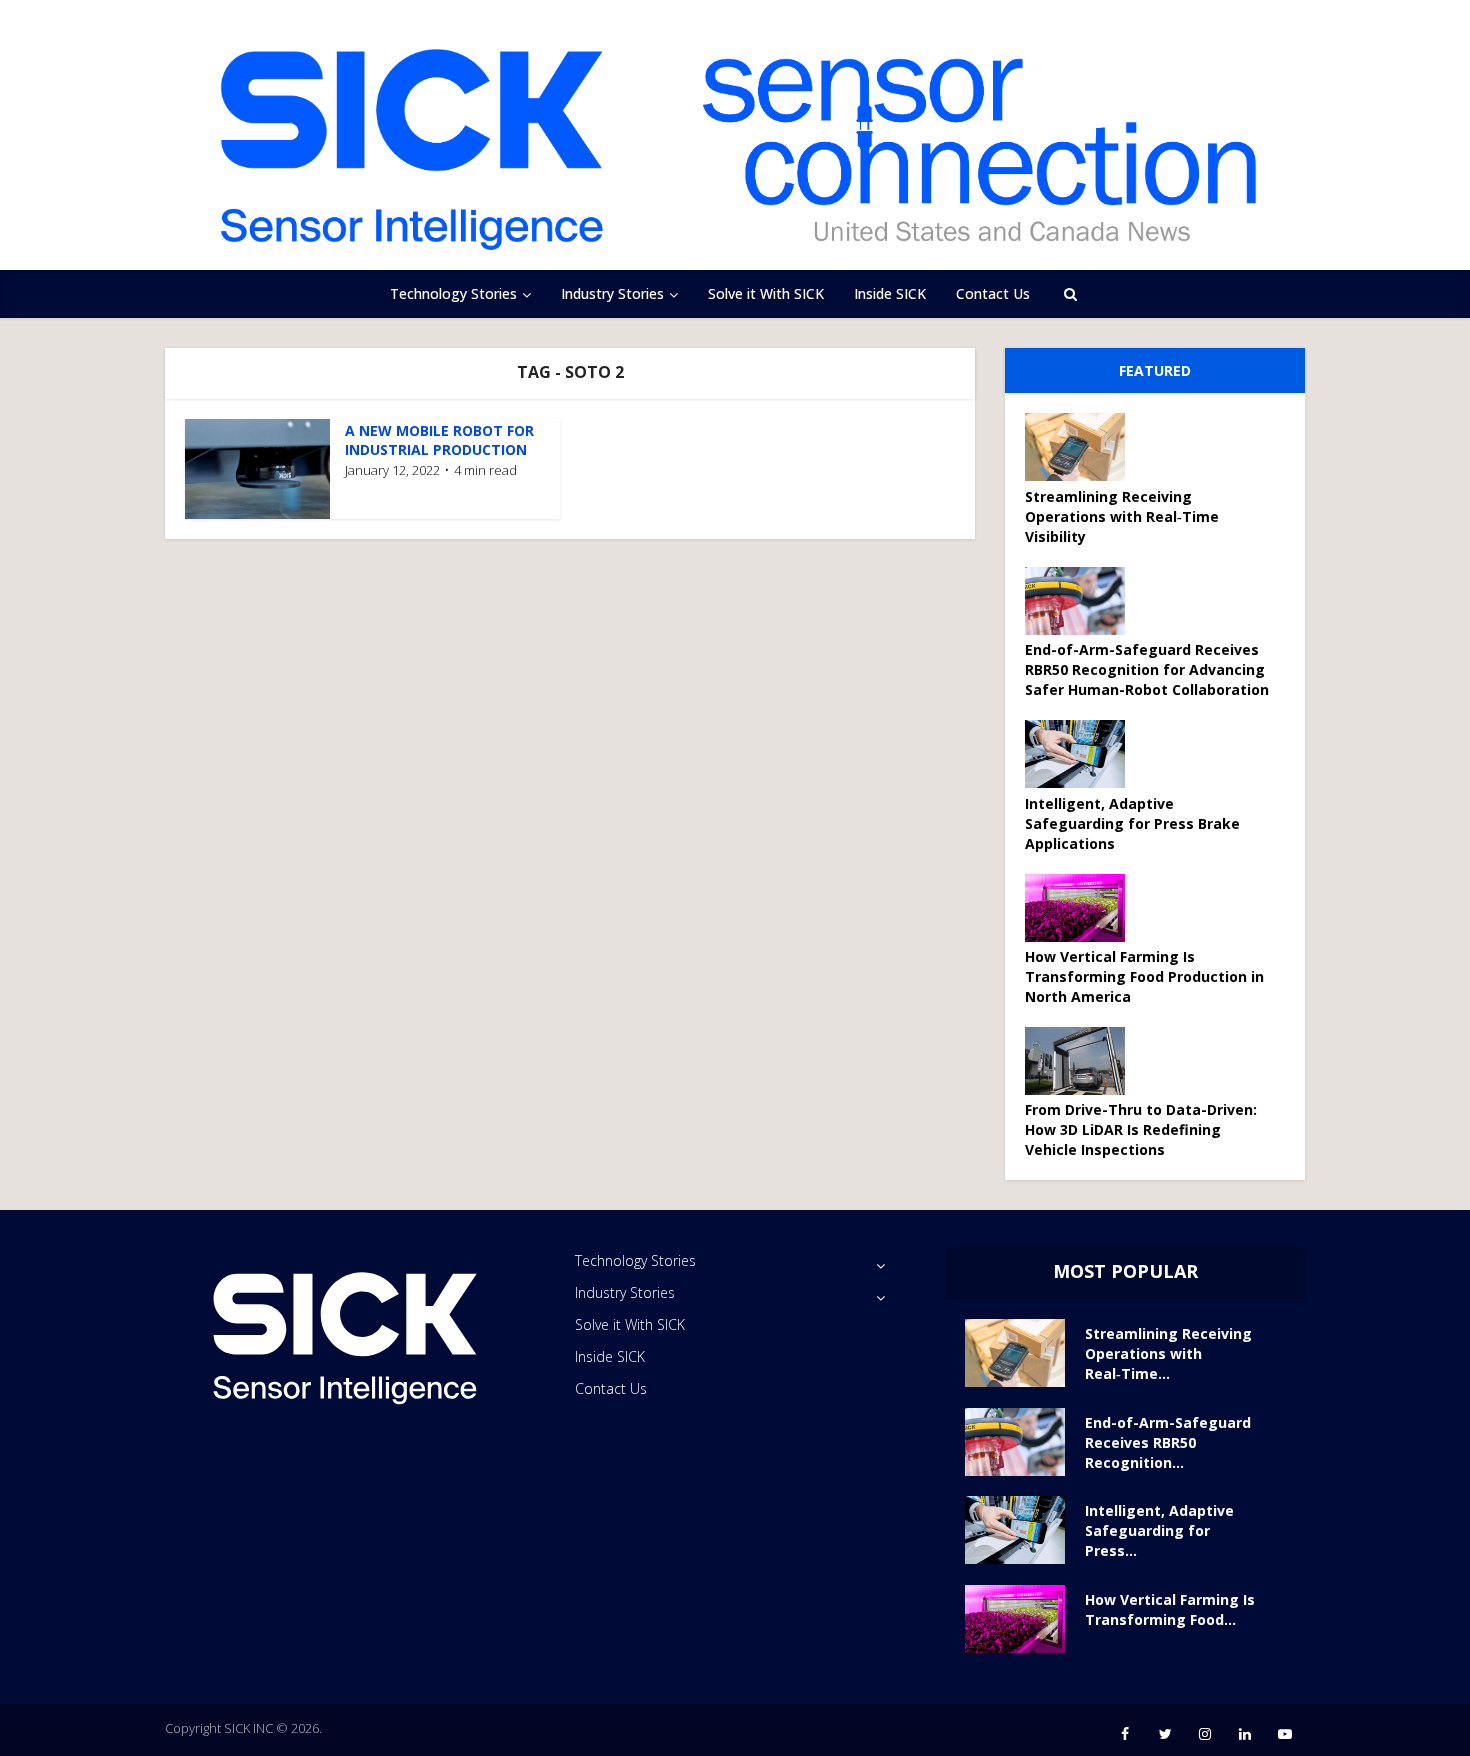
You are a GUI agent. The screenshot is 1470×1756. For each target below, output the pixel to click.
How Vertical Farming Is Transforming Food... (1170, 1609)
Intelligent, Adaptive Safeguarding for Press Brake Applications (1132, 823)
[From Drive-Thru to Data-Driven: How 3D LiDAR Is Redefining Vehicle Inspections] (1082, 1061)
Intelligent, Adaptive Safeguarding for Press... (1159, 1530)
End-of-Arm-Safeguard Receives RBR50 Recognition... (1168, 1442)
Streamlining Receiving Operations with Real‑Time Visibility (1122, 516)
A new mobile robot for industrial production (439, 440)
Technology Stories (453, 293)
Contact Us (993, 293)
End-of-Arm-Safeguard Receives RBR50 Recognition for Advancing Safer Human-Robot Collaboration (1147, 669)
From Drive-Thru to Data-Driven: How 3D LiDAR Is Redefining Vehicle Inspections (1141, 1129)
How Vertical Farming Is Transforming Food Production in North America (1144, 976)
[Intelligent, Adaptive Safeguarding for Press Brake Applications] (1082, 754)
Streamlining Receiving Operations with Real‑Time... (1168, 1353)
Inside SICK (890, 293)
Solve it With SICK (766, 293)
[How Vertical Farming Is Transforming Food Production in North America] (1082, 908)
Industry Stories (612, 293)
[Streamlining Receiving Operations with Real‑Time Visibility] (1082, 447)
